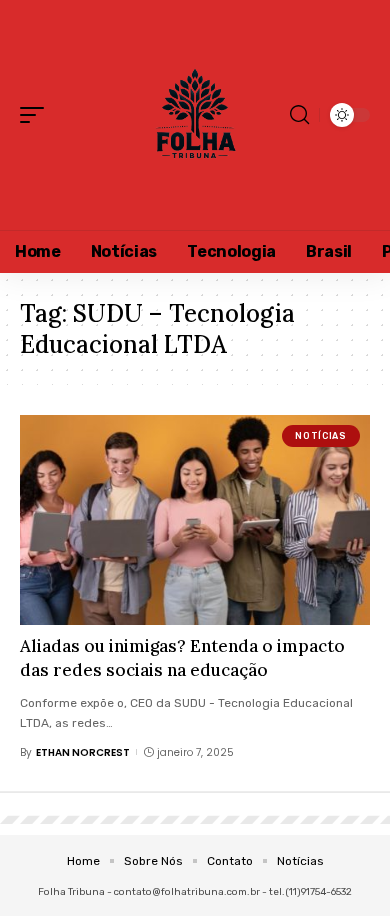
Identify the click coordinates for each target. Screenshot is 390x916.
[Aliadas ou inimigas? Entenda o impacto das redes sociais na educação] (195, 520)
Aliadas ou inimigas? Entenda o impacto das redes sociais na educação (182, 658)
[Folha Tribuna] (195, 115)
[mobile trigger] (37, 115)
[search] (299, 115)
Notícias (320, 436)
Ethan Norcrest (83, 752)
